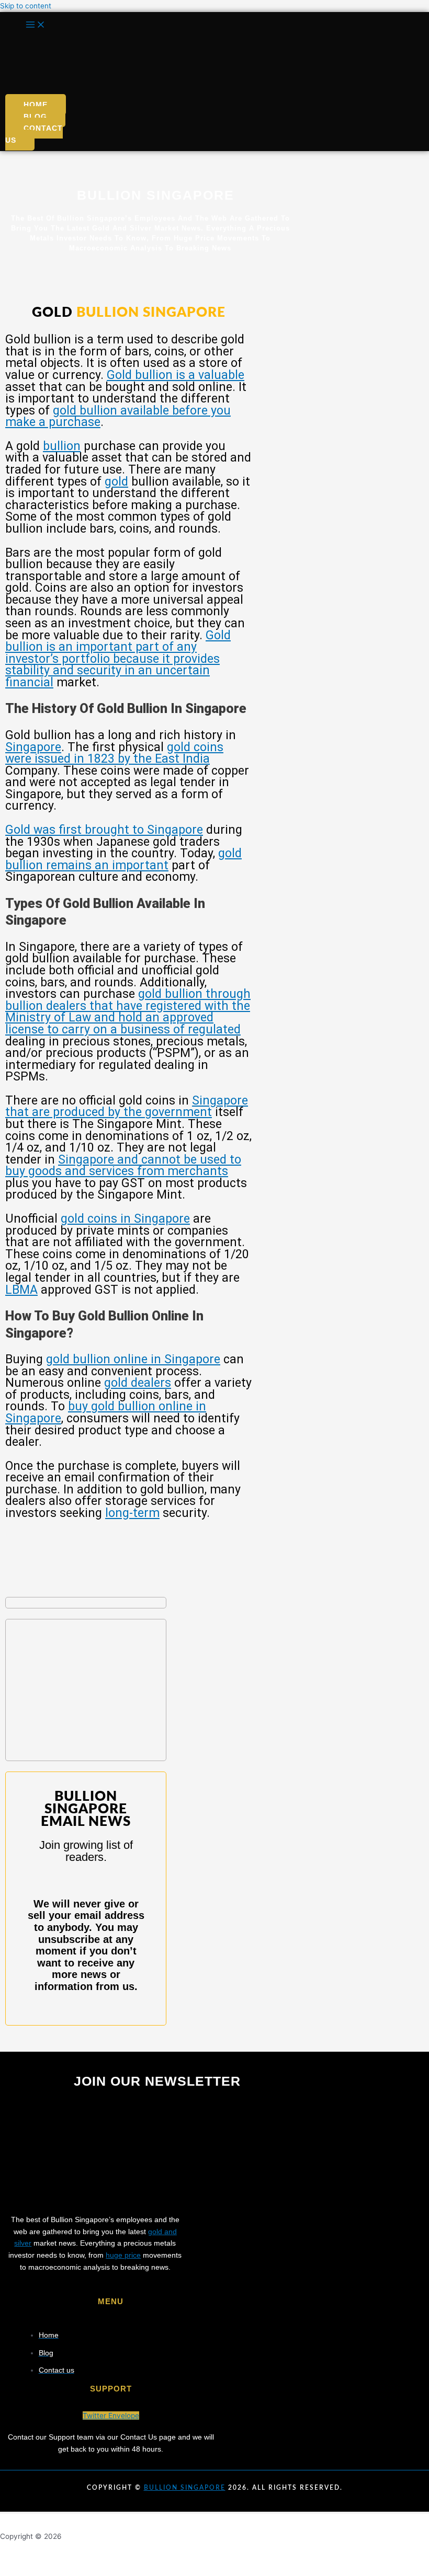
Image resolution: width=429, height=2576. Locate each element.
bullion (62, 446)
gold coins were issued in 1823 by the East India (114, 753)
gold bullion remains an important (123, 859)
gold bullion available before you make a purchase (118, 417)
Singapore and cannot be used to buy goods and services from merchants (123, 1166)
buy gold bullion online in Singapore (106, 1412)
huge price (123, 2255)
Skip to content (26, 6)
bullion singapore (185, 2488)
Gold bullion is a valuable (176, 375)
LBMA (21, 1290)
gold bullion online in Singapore (133, 1359)
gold (116, 482)
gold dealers (138, 1383)
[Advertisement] (86, 1690)
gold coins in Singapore (125, 1219)
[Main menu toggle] (36, 25)
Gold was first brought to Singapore (104, 830)
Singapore (33, 747)
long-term (132, 1513)
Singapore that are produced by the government (127, 1107)
